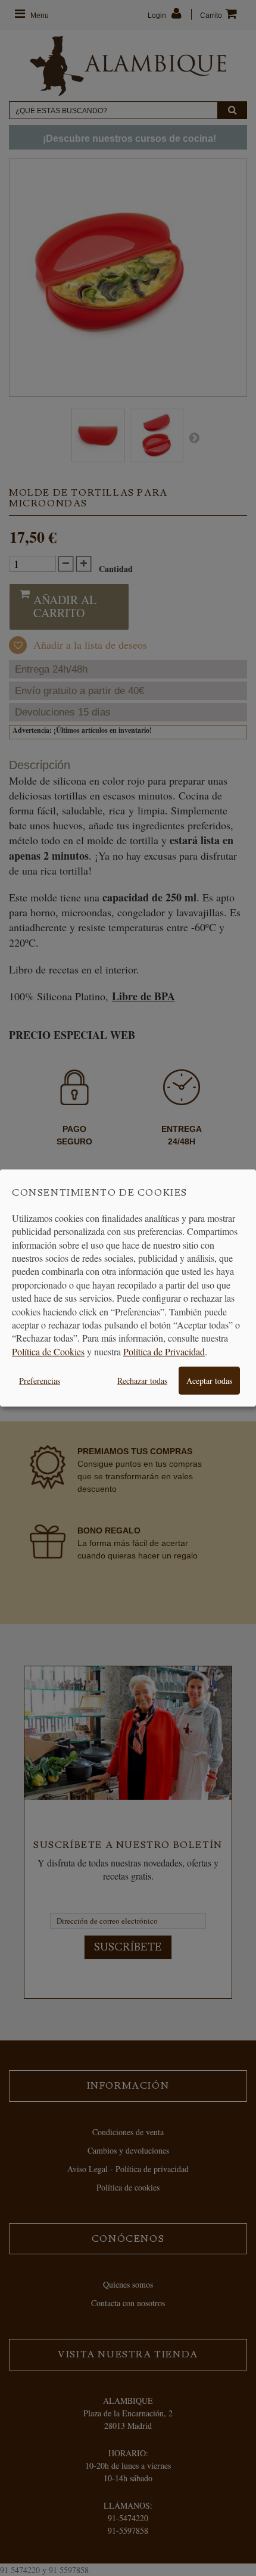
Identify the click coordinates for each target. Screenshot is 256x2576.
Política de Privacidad (164, 1351)
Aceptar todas (209, 1381)
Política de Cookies (48, 1351)
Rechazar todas (142, 1381)
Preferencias (40, 1381)
